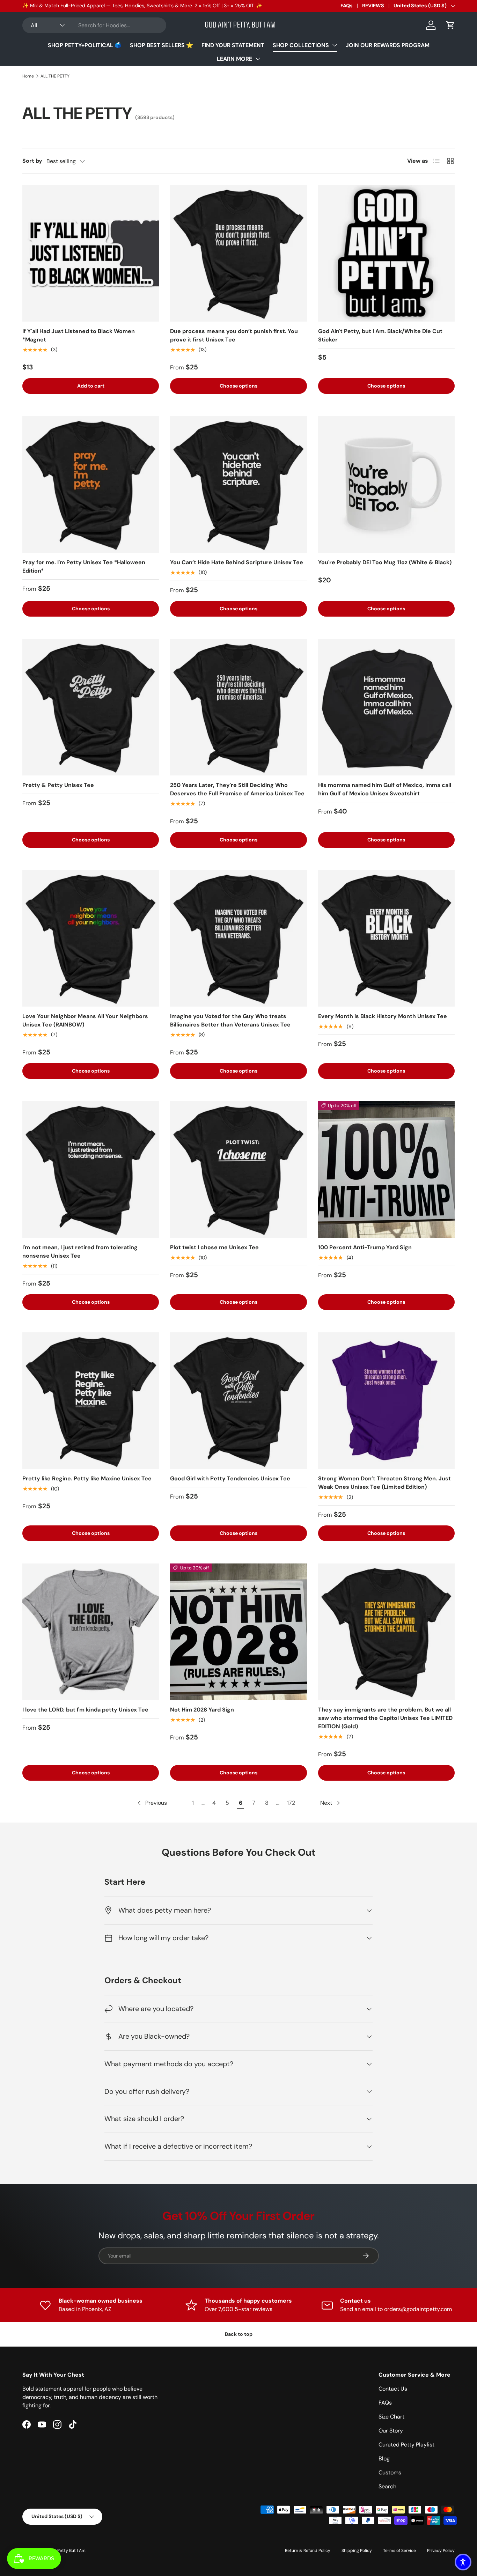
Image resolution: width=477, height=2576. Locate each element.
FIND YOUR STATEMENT (233, 45)
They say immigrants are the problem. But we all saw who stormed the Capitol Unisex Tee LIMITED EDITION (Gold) (385, 1718)
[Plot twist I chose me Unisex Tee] (238, 1169)
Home (28, 76)
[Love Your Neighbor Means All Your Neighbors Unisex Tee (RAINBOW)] (91, 938)
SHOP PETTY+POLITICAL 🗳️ (85, 45)
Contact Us (393, 2389)
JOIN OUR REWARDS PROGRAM (388, 45)
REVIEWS (373, 6)
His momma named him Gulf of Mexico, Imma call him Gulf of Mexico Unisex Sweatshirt (385, 789)
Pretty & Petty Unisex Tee (58, 785)
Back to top (239, 2334)
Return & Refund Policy (308, 2551)
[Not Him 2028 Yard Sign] (238, 1632)
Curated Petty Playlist (406, 2445)
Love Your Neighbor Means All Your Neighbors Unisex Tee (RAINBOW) (85, 1020)
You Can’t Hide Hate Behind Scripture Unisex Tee (237, 562)
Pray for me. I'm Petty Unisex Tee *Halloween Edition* (84, 566)
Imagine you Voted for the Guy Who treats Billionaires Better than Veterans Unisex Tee (230, 1020)
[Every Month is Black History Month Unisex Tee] (386, 938)
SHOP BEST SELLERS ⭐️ (162, 45)
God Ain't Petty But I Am (62, 2551)
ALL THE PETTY (55, 76)
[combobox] (94, 25)
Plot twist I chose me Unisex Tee (214, 1247)
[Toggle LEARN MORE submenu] (258, 59)
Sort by (32, 161)
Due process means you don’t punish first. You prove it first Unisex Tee (234, 335)
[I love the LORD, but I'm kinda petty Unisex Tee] (91, 1632)
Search (387, 2486)
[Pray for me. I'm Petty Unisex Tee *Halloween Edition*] (91, 484)
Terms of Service (399, 2551)
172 (291, 1803)
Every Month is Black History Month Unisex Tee (383, 1016)
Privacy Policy (441, 2551)
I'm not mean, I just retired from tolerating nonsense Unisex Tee (80, 1252)
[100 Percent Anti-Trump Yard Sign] (386, 1169)
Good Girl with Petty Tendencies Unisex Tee (230, 1478)
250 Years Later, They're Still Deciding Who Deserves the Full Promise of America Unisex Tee (237, 789)
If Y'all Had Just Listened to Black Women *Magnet (79, 335)
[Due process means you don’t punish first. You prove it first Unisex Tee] (238, 253)
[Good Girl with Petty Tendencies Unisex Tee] (238, 1401)
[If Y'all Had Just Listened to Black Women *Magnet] (91, 253)
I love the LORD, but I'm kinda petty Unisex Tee (85, 1710)
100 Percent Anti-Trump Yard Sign (365, 1247)
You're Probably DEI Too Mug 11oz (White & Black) (385, 562)
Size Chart (391, 2417)
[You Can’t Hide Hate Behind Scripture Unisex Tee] (238, 484)
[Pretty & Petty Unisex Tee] (91, 707)
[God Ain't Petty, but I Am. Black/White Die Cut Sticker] (386, 253)
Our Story (391, 2431)
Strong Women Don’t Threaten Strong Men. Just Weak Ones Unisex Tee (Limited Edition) (384, 1483)
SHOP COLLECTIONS (301, 45)
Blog (384, 2459)
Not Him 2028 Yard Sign (202, 1710)
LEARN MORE (234, 59)
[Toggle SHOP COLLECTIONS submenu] (335, 45)
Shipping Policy (357, 2551)
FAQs (347, 6)
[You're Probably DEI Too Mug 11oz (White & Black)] (386, 484)
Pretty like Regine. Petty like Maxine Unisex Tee (87, 1478)
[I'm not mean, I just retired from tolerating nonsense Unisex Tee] (91, 1169)
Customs (390, 2472)
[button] (450, 25)
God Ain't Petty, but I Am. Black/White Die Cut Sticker (380, 335)
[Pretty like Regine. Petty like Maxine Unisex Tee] (91, 1401)
